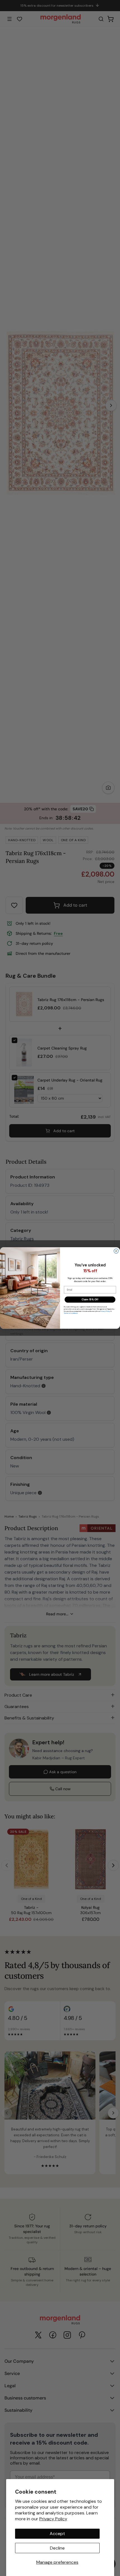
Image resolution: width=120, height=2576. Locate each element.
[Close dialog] (116, 1251)
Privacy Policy (53, 2519)
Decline (57, 2548)
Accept (57, 2534)
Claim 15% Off (90, 1300)
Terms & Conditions (71, 1313)
